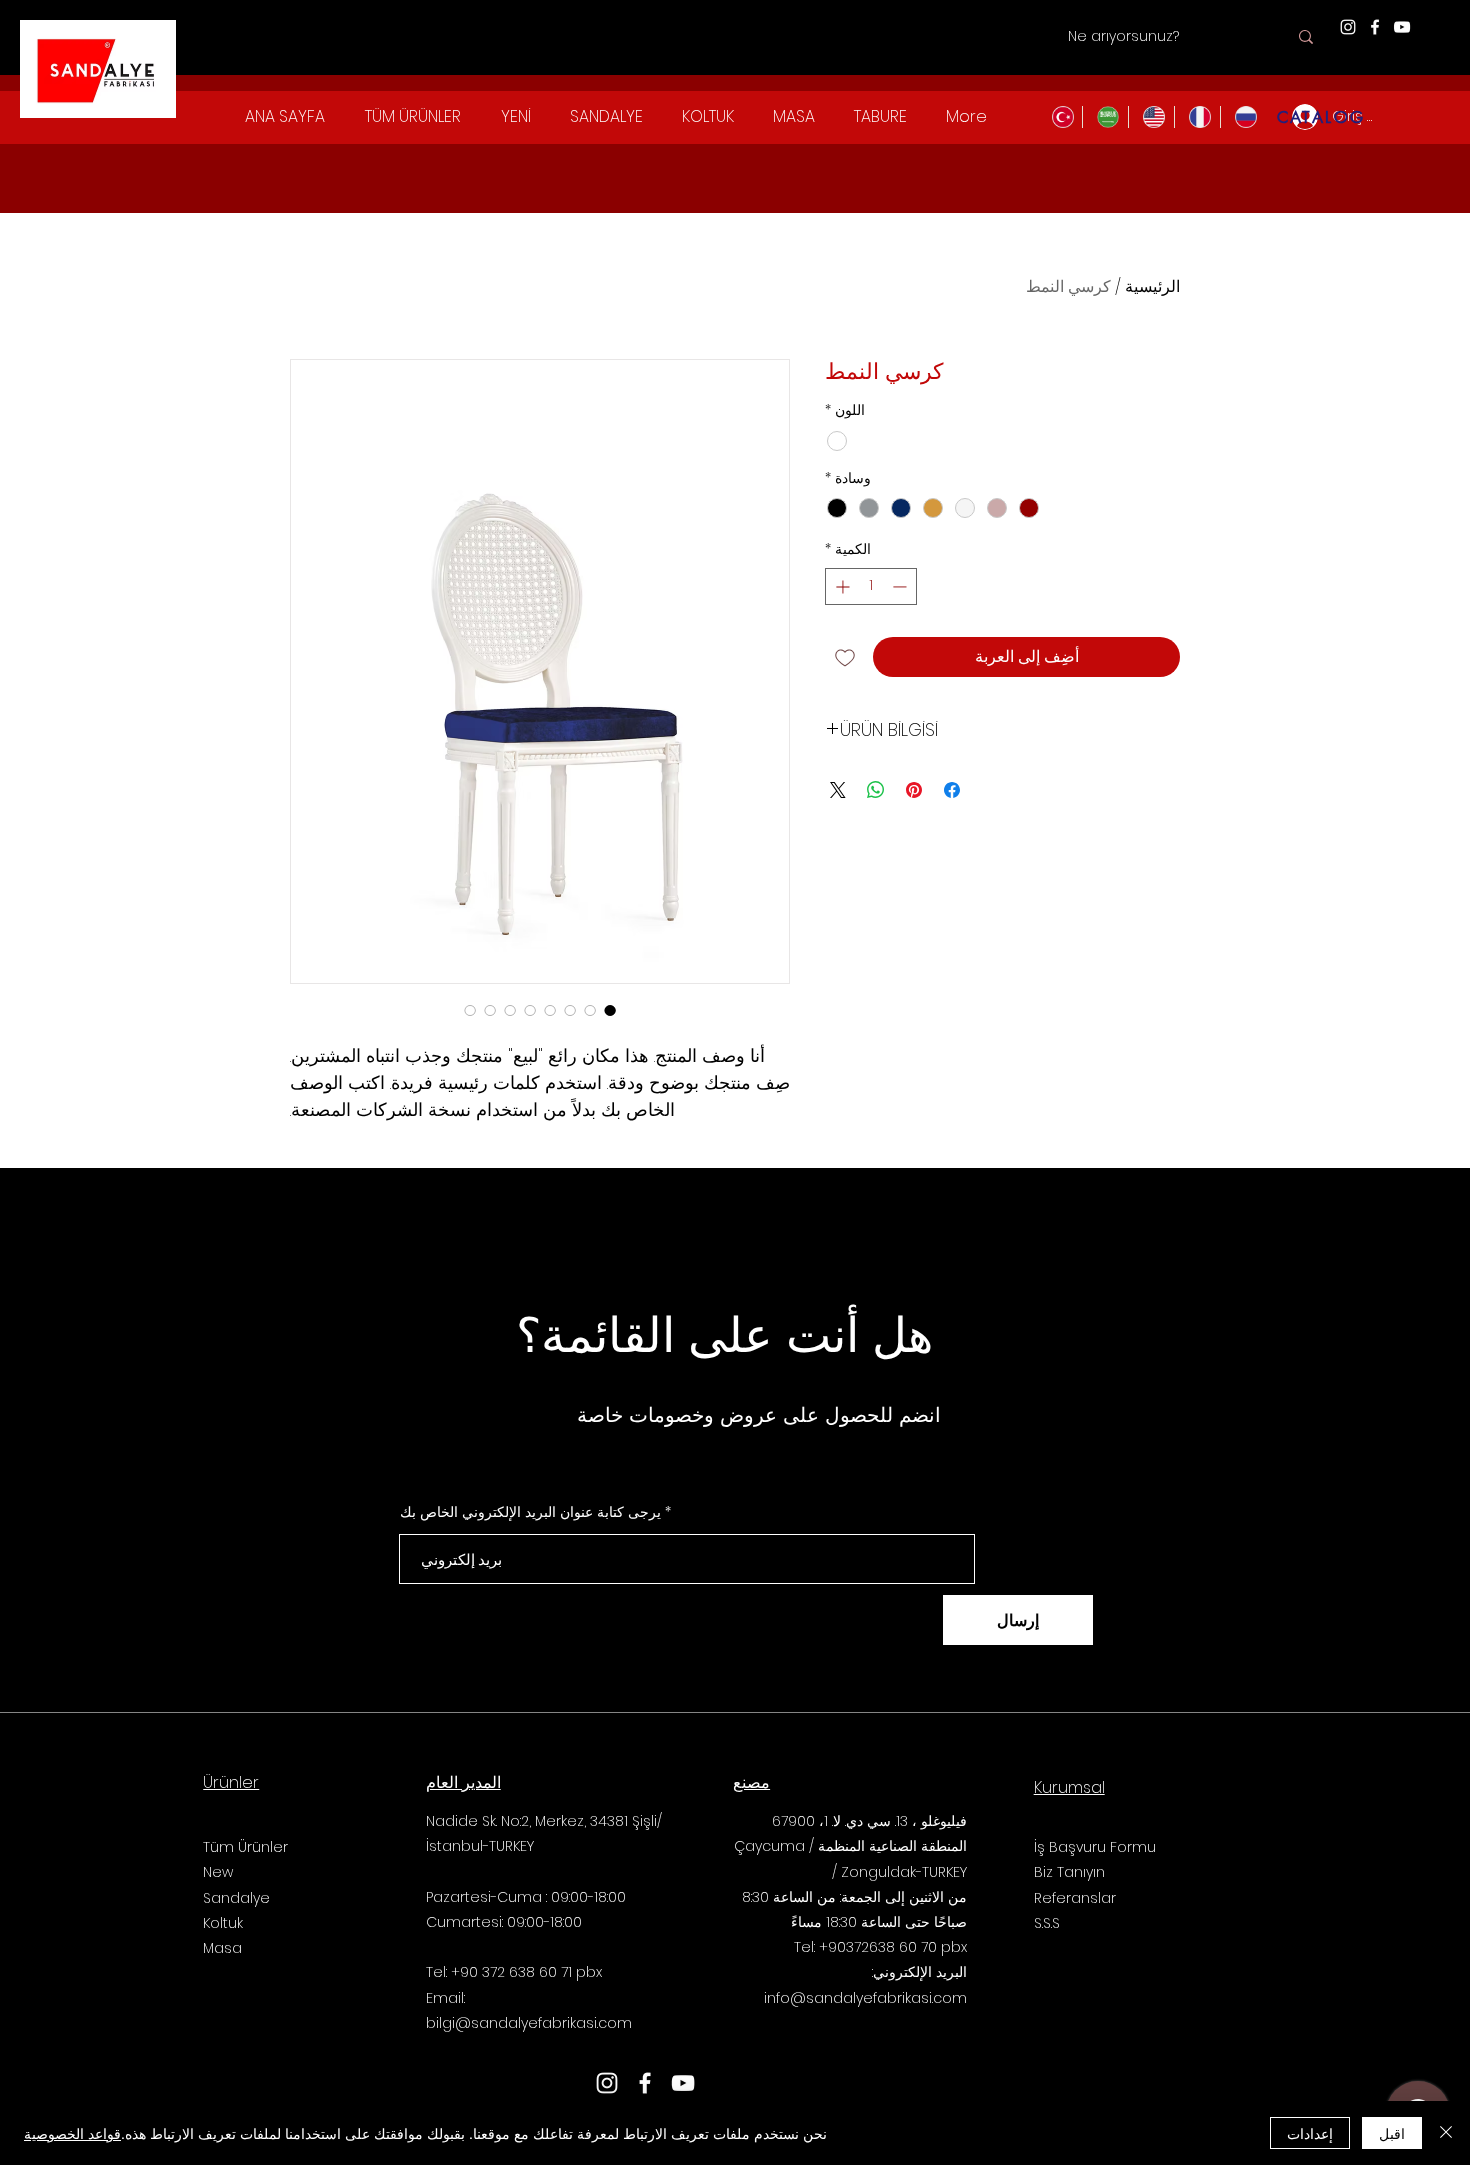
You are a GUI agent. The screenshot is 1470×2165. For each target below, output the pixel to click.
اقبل (1392, 2133)
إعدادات (1310, 2133)
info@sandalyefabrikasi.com (865, 1998)
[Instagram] (1348, 27)
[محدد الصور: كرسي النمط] (610, 1010)
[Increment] (840, 586)
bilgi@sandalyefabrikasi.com (529, 2023)
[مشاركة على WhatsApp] (876, 790)
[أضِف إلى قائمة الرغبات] (845, 657)
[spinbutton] (871, 586)
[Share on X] (838, 790)
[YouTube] (1402, 27)
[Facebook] (1375, 27)
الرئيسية (1152, 286)
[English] (1151, 117)
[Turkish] (1060, 117)
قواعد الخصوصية (72, 2133)
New (218, 1872)
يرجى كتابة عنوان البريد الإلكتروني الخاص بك (530, 1512)
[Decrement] (901, 586)
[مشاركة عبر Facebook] (952, 790)
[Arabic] (1105, 117)
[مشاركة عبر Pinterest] (914, 790)
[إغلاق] (1446, 2133)
